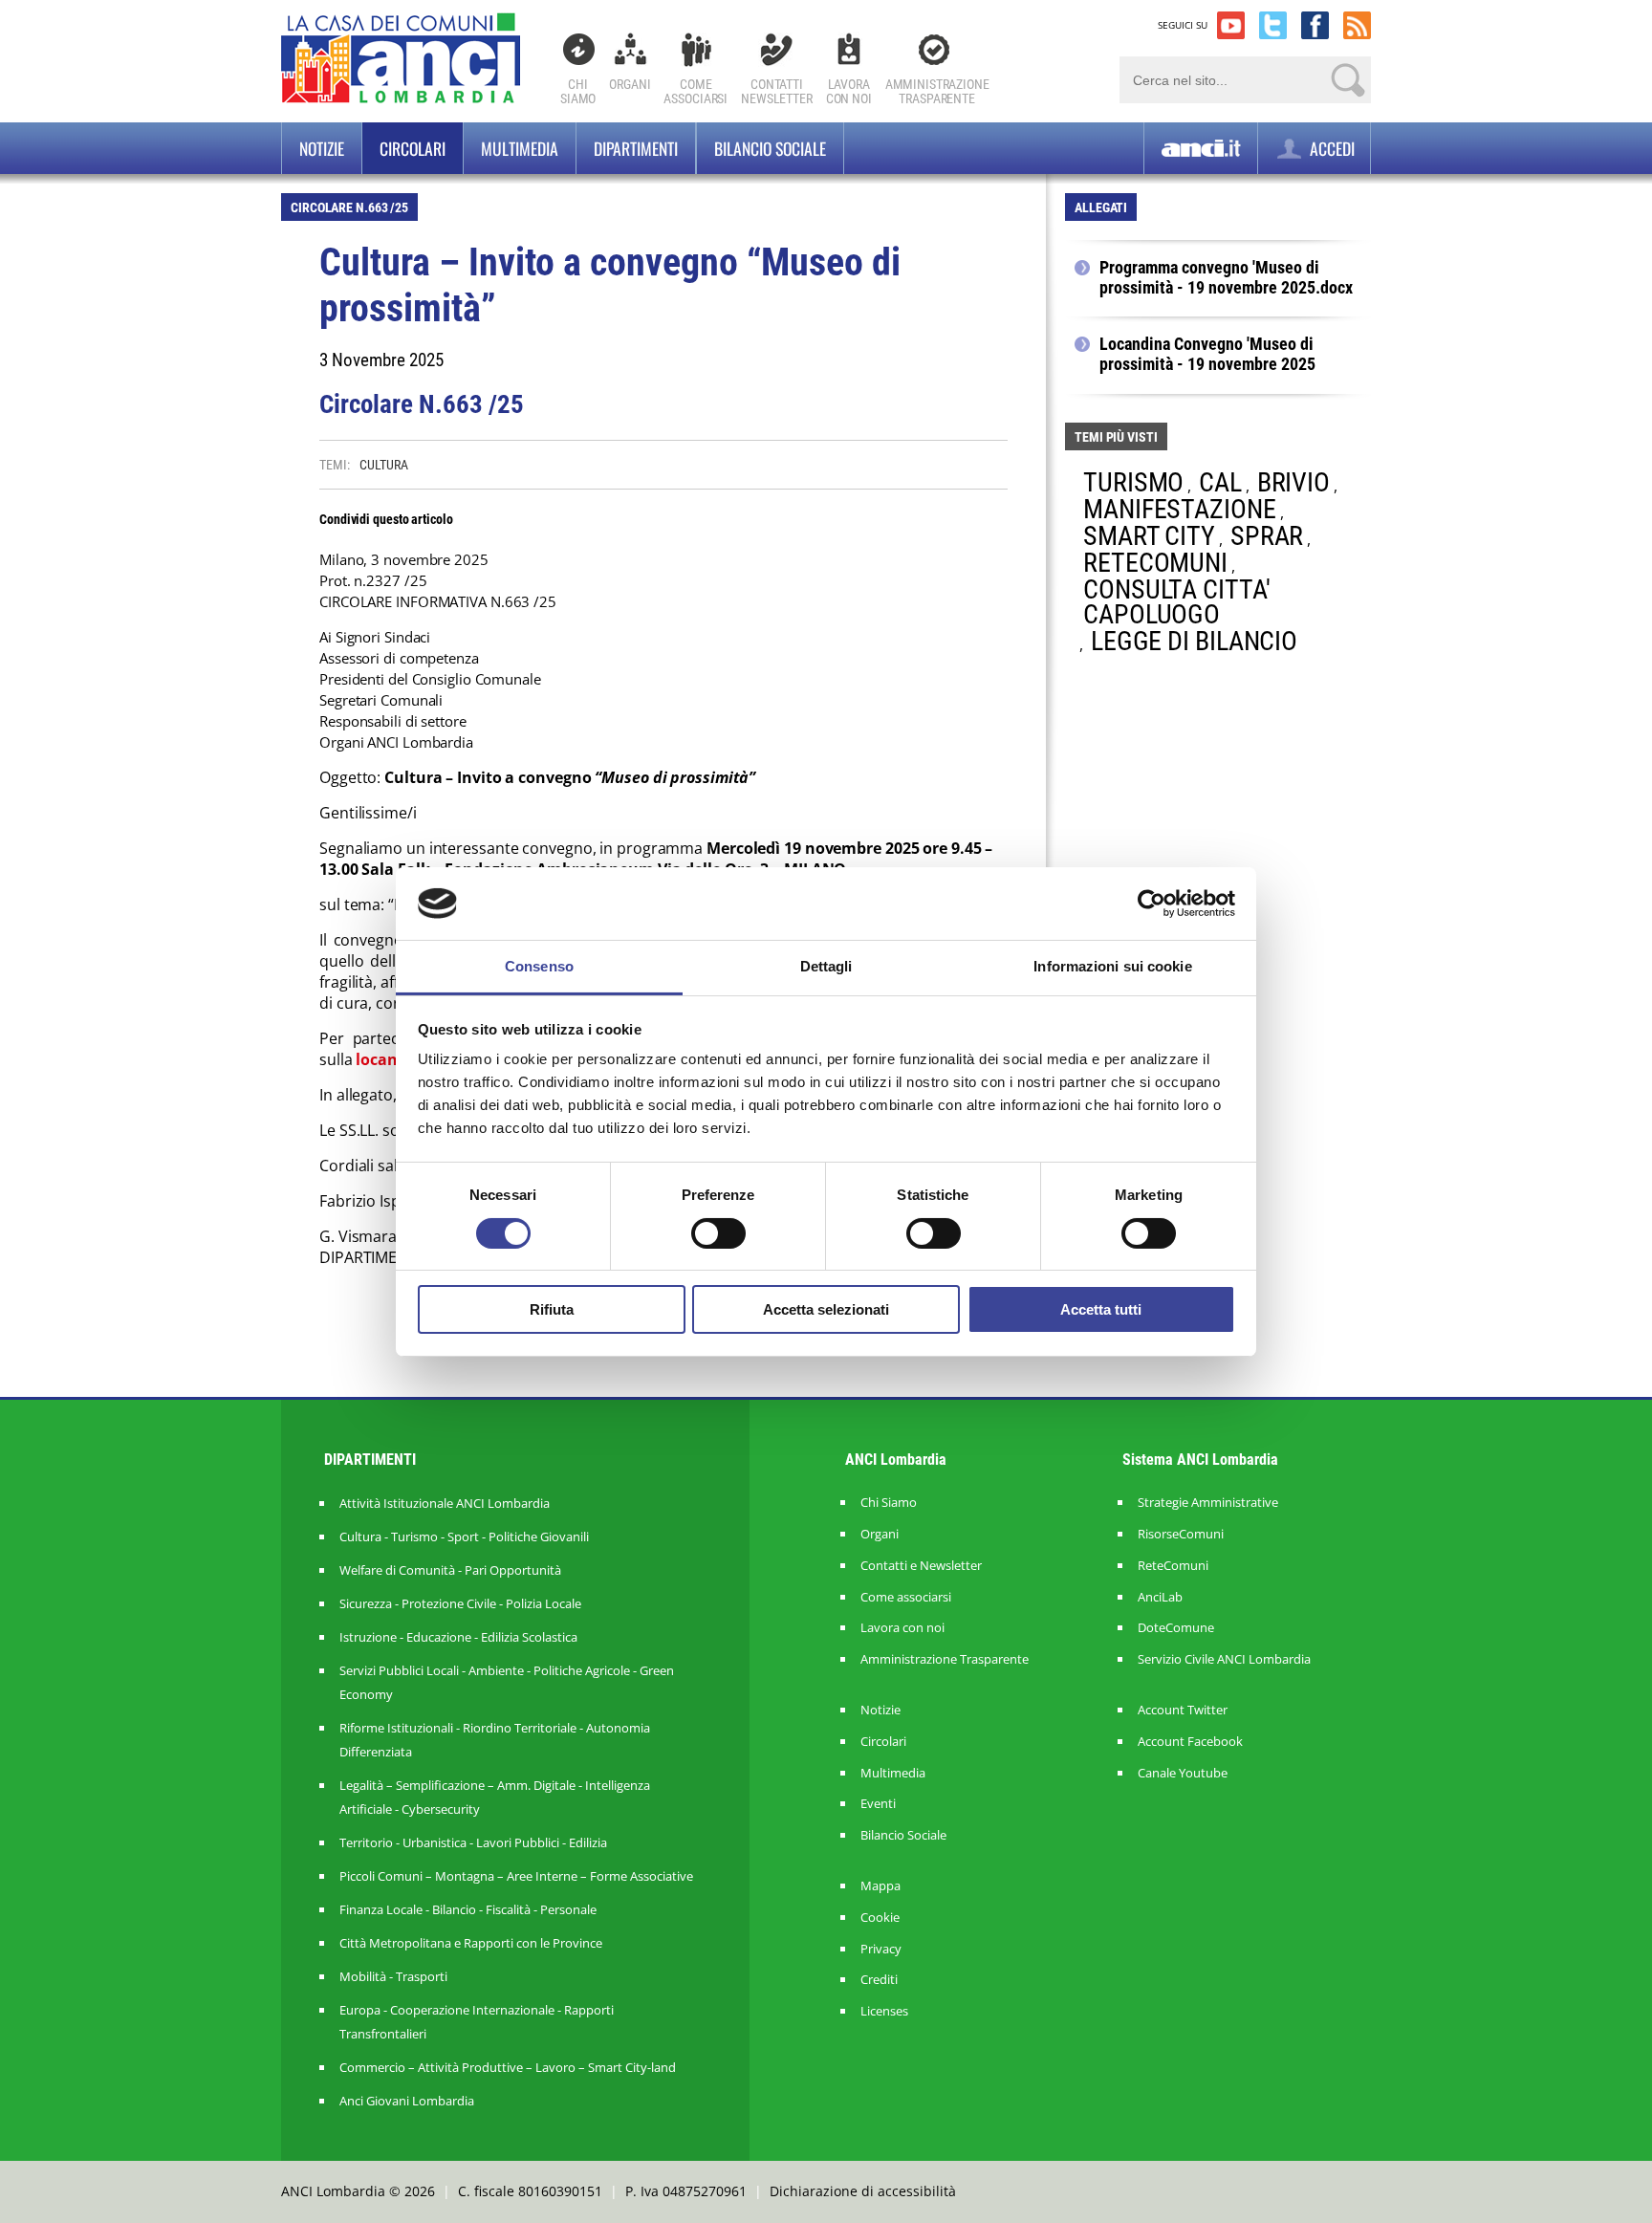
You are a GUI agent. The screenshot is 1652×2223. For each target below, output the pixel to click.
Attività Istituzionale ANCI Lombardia (445, 1503)
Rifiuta (552, 1309)
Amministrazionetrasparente (937, 91)
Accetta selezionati (826, 1309)
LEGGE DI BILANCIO (1194, 641)
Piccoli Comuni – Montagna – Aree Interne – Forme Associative (516, 1876)
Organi (630, 84)
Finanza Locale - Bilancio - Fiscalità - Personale (468, 1909)
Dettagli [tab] (826, 966)
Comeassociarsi (696, 91)
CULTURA (383, 465)
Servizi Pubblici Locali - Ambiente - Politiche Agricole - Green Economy (507, 1682)
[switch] (718, 1233)
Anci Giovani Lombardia (407, 2101)
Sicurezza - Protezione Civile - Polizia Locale (460, 1603)
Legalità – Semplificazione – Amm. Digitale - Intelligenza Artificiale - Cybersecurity (495, 1797)
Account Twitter (1183, 1710)
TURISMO (1133, 482)
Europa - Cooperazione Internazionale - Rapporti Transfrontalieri (477, 2022)
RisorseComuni (1181, 1534)
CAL (1220, 482)
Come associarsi (906, 1597)
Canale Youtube (1183, 1773)
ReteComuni (1173, 1566)
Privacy (881, 1949)
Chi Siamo (578, 91)
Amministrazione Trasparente (945, 1659)
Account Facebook (1190, 1742)
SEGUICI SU (1183, 25)
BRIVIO (1293, 482)
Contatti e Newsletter (921, 1566)
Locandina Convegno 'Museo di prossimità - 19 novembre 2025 (1207, 354)
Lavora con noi (902, 1628)
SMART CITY (1149, 536)
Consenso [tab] (539, 966)
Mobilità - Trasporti (393, 1976)
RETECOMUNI (1155, 563)
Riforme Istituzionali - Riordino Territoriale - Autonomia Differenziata (495, 1740)
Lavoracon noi (849, 91)
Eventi (878, 1804)
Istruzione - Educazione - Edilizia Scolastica (458, 1637)
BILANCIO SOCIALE (770, 148)
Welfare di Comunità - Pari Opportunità (450, 1570)
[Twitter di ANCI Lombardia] (1273, 25)
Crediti (879, 1980)
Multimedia (520, 148)
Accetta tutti (1101, 1309)
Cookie (880, 1918)
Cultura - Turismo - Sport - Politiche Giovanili (464, 1536)
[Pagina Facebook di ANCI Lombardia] (1315, 25)
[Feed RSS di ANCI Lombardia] (1357, 25)
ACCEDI (1330, 148)
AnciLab (1160, 1597)
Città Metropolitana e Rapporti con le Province (471, 1943)
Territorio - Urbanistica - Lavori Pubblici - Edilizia (473, 1842)
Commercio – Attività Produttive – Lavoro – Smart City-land (508, 2067)
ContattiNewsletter (777, 91)
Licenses (884, 2011)
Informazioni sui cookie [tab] (1112, 966)
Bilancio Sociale (903, 1835)
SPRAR (1267, 536)
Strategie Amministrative (1208, 1503)
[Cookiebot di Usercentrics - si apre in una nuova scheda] (1152, 904)
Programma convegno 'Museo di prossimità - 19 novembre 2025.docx (1226, 278)
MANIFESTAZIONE (1180, 509)
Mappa (880, 1886)
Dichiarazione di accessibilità (863, 2191)
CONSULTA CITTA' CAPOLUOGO (1177, 602)
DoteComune (1176, 1628)
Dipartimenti (636, 148)
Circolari (413, 148)
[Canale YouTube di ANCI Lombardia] (1231, 25)
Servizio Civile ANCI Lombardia (1224, 1659)
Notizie (322, 148)
